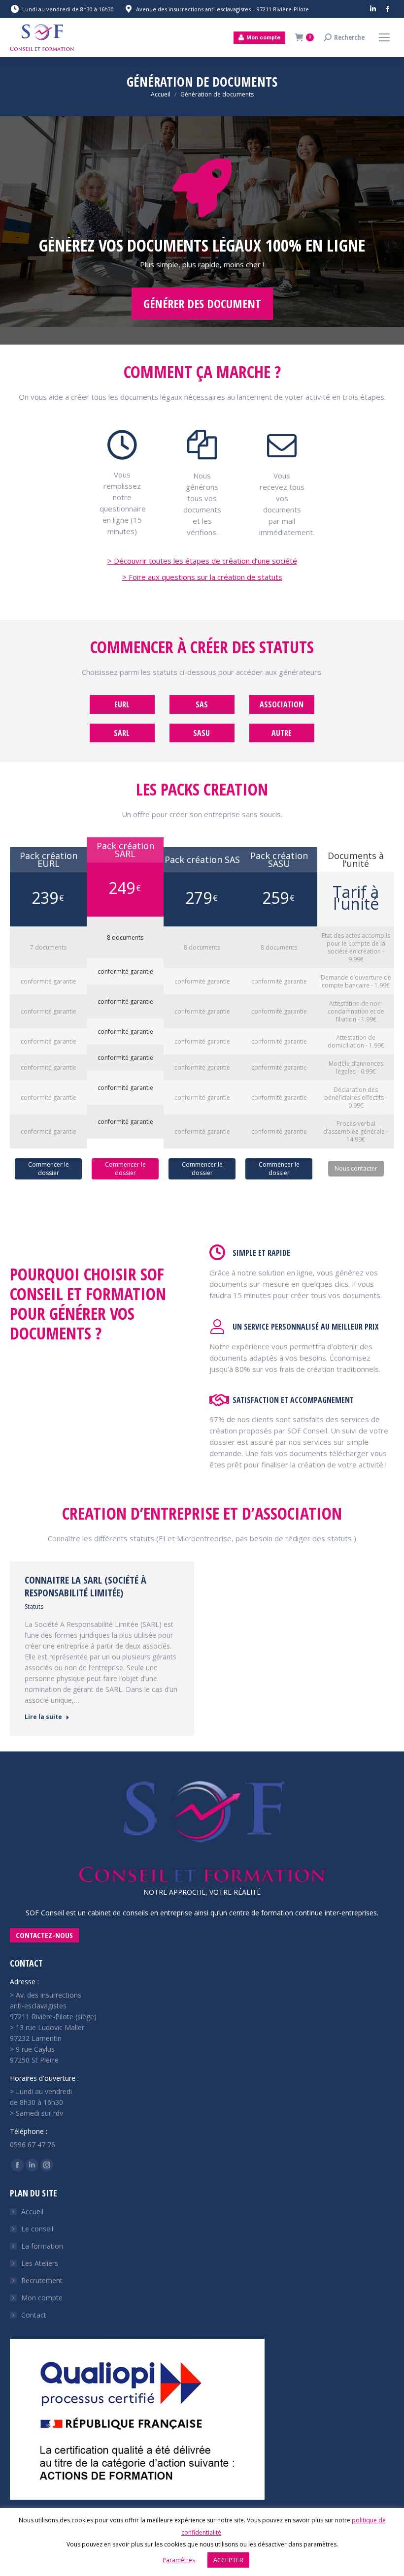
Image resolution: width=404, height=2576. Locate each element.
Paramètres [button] (179, 2560)
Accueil (32, 2211)
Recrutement (42, 2280)
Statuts (34, 1606)
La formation (42, 2246)
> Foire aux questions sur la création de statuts (202, 577)
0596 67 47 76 (33, 2145)
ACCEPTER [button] (228, 2560)
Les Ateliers (40, 2263)
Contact (34, 2315)
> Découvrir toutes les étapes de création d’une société (202, 561)
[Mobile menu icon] (384, 37)
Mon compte (42, 2298)
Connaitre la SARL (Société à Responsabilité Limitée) (85, 1586)
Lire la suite (43, 1717)
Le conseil (37, 2229)
